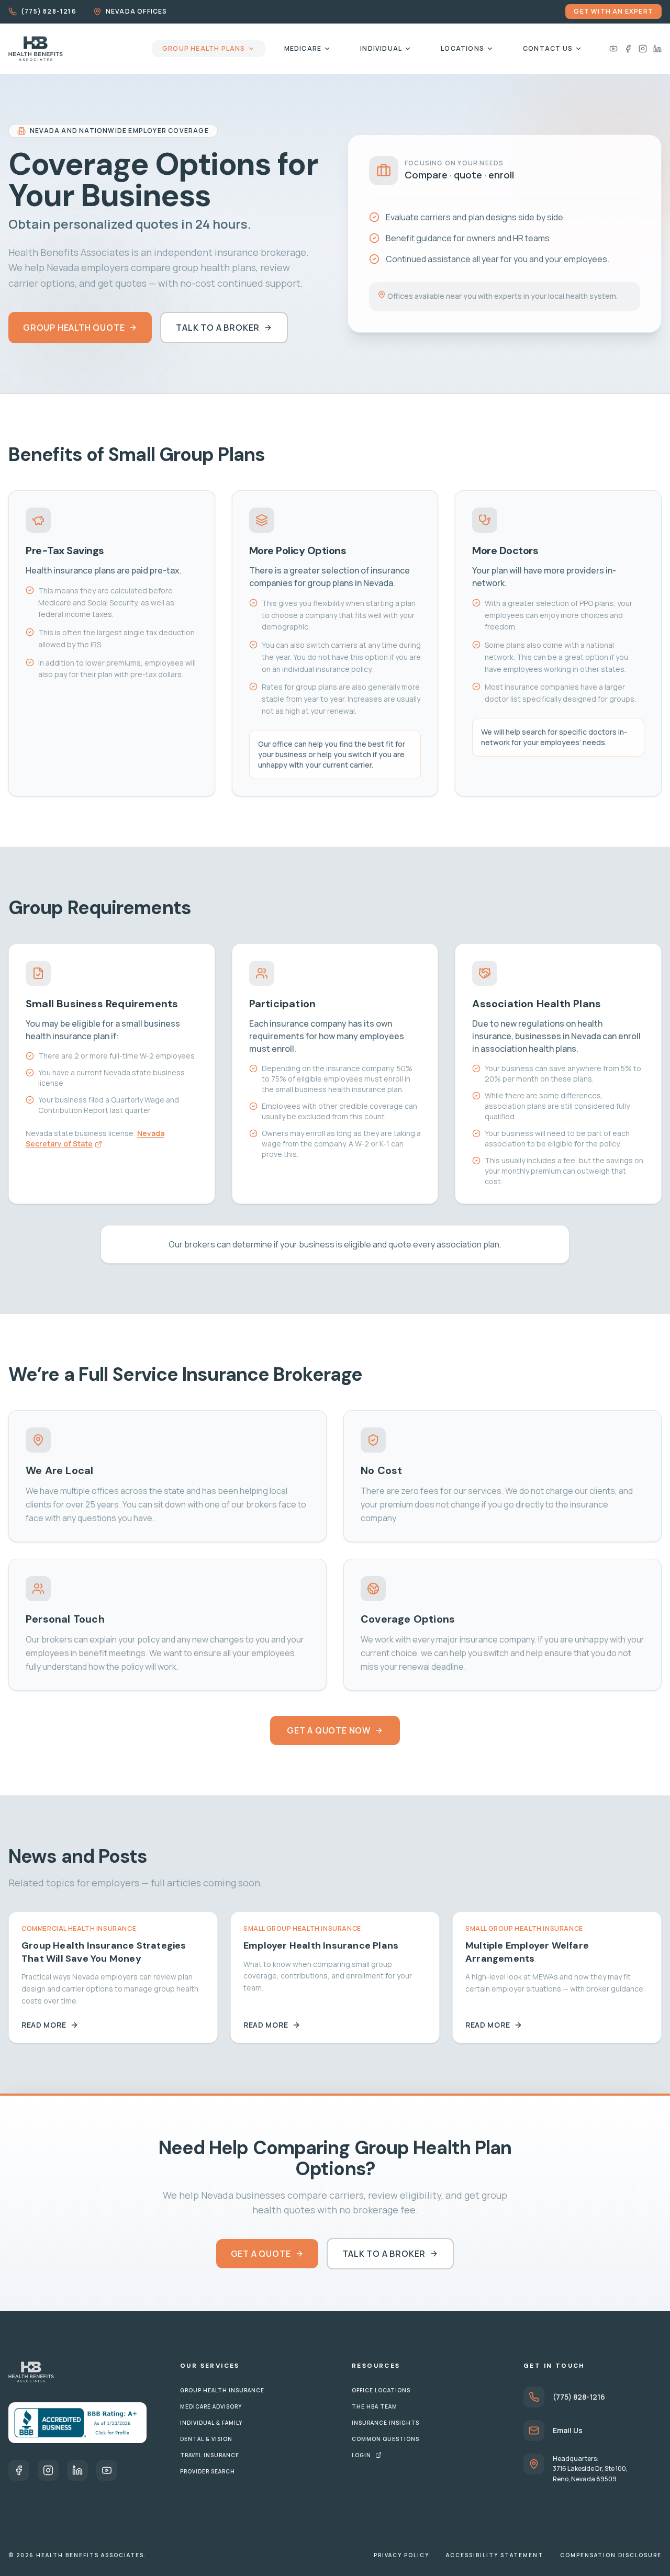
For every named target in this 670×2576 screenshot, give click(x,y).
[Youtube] (613, 49)
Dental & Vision (206, 2439)
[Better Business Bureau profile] (77, 2423)
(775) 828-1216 (49, 12)
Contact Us (548, 48)
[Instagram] (643, 49)
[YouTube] (107, 2470)
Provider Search (208, 2471)
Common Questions (386, 2439)
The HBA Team (375, 2406)
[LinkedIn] (657, 49)
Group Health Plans (204, 48)
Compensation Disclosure (611, 2555)
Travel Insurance (210, 2455)
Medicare (303, 48)
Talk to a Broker (218, 328)
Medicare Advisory (211, 2406)
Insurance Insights (386, 2423)
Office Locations (381, 2390)
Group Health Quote (74, 328)
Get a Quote (261, 2254)
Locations (462, 48)
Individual (381, 48)
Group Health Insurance (222, 2390)
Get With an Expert (613, 11)
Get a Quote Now (329, 1730)
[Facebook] (628, 49)
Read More (44, 2025)
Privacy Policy (401, 2555)
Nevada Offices (137, 12)
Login (361, 2455)
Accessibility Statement (495, 2555)
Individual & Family (211, 2423)
